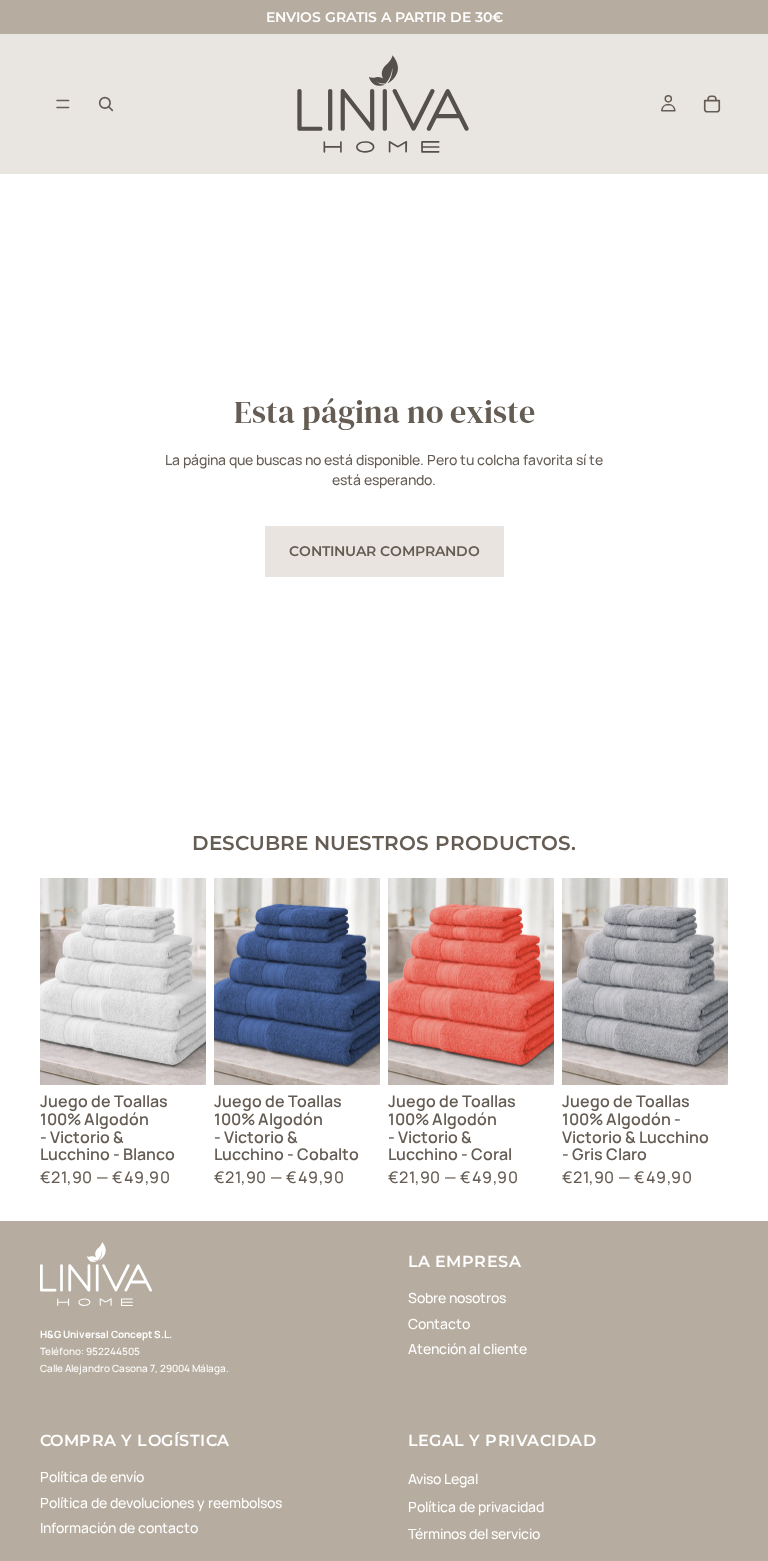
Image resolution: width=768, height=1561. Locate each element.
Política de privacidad (476, 1505)
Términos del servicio (474, 1533)
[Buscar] (106, 104)
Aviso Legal (443, 1478)
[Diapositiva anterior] (62, 982)
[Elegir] (175, 1055)
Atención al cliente (467, 1348)
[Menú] (63, 104)
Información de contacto (119, 1527)
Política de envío (92, 1476)
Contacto (439, 1322)
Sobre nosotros (457, 1297)
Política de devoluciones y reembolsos (161, 1501)
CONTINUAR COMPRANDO (384, 551)
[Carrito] (712, 104)
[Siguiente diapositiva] (184, 982)
